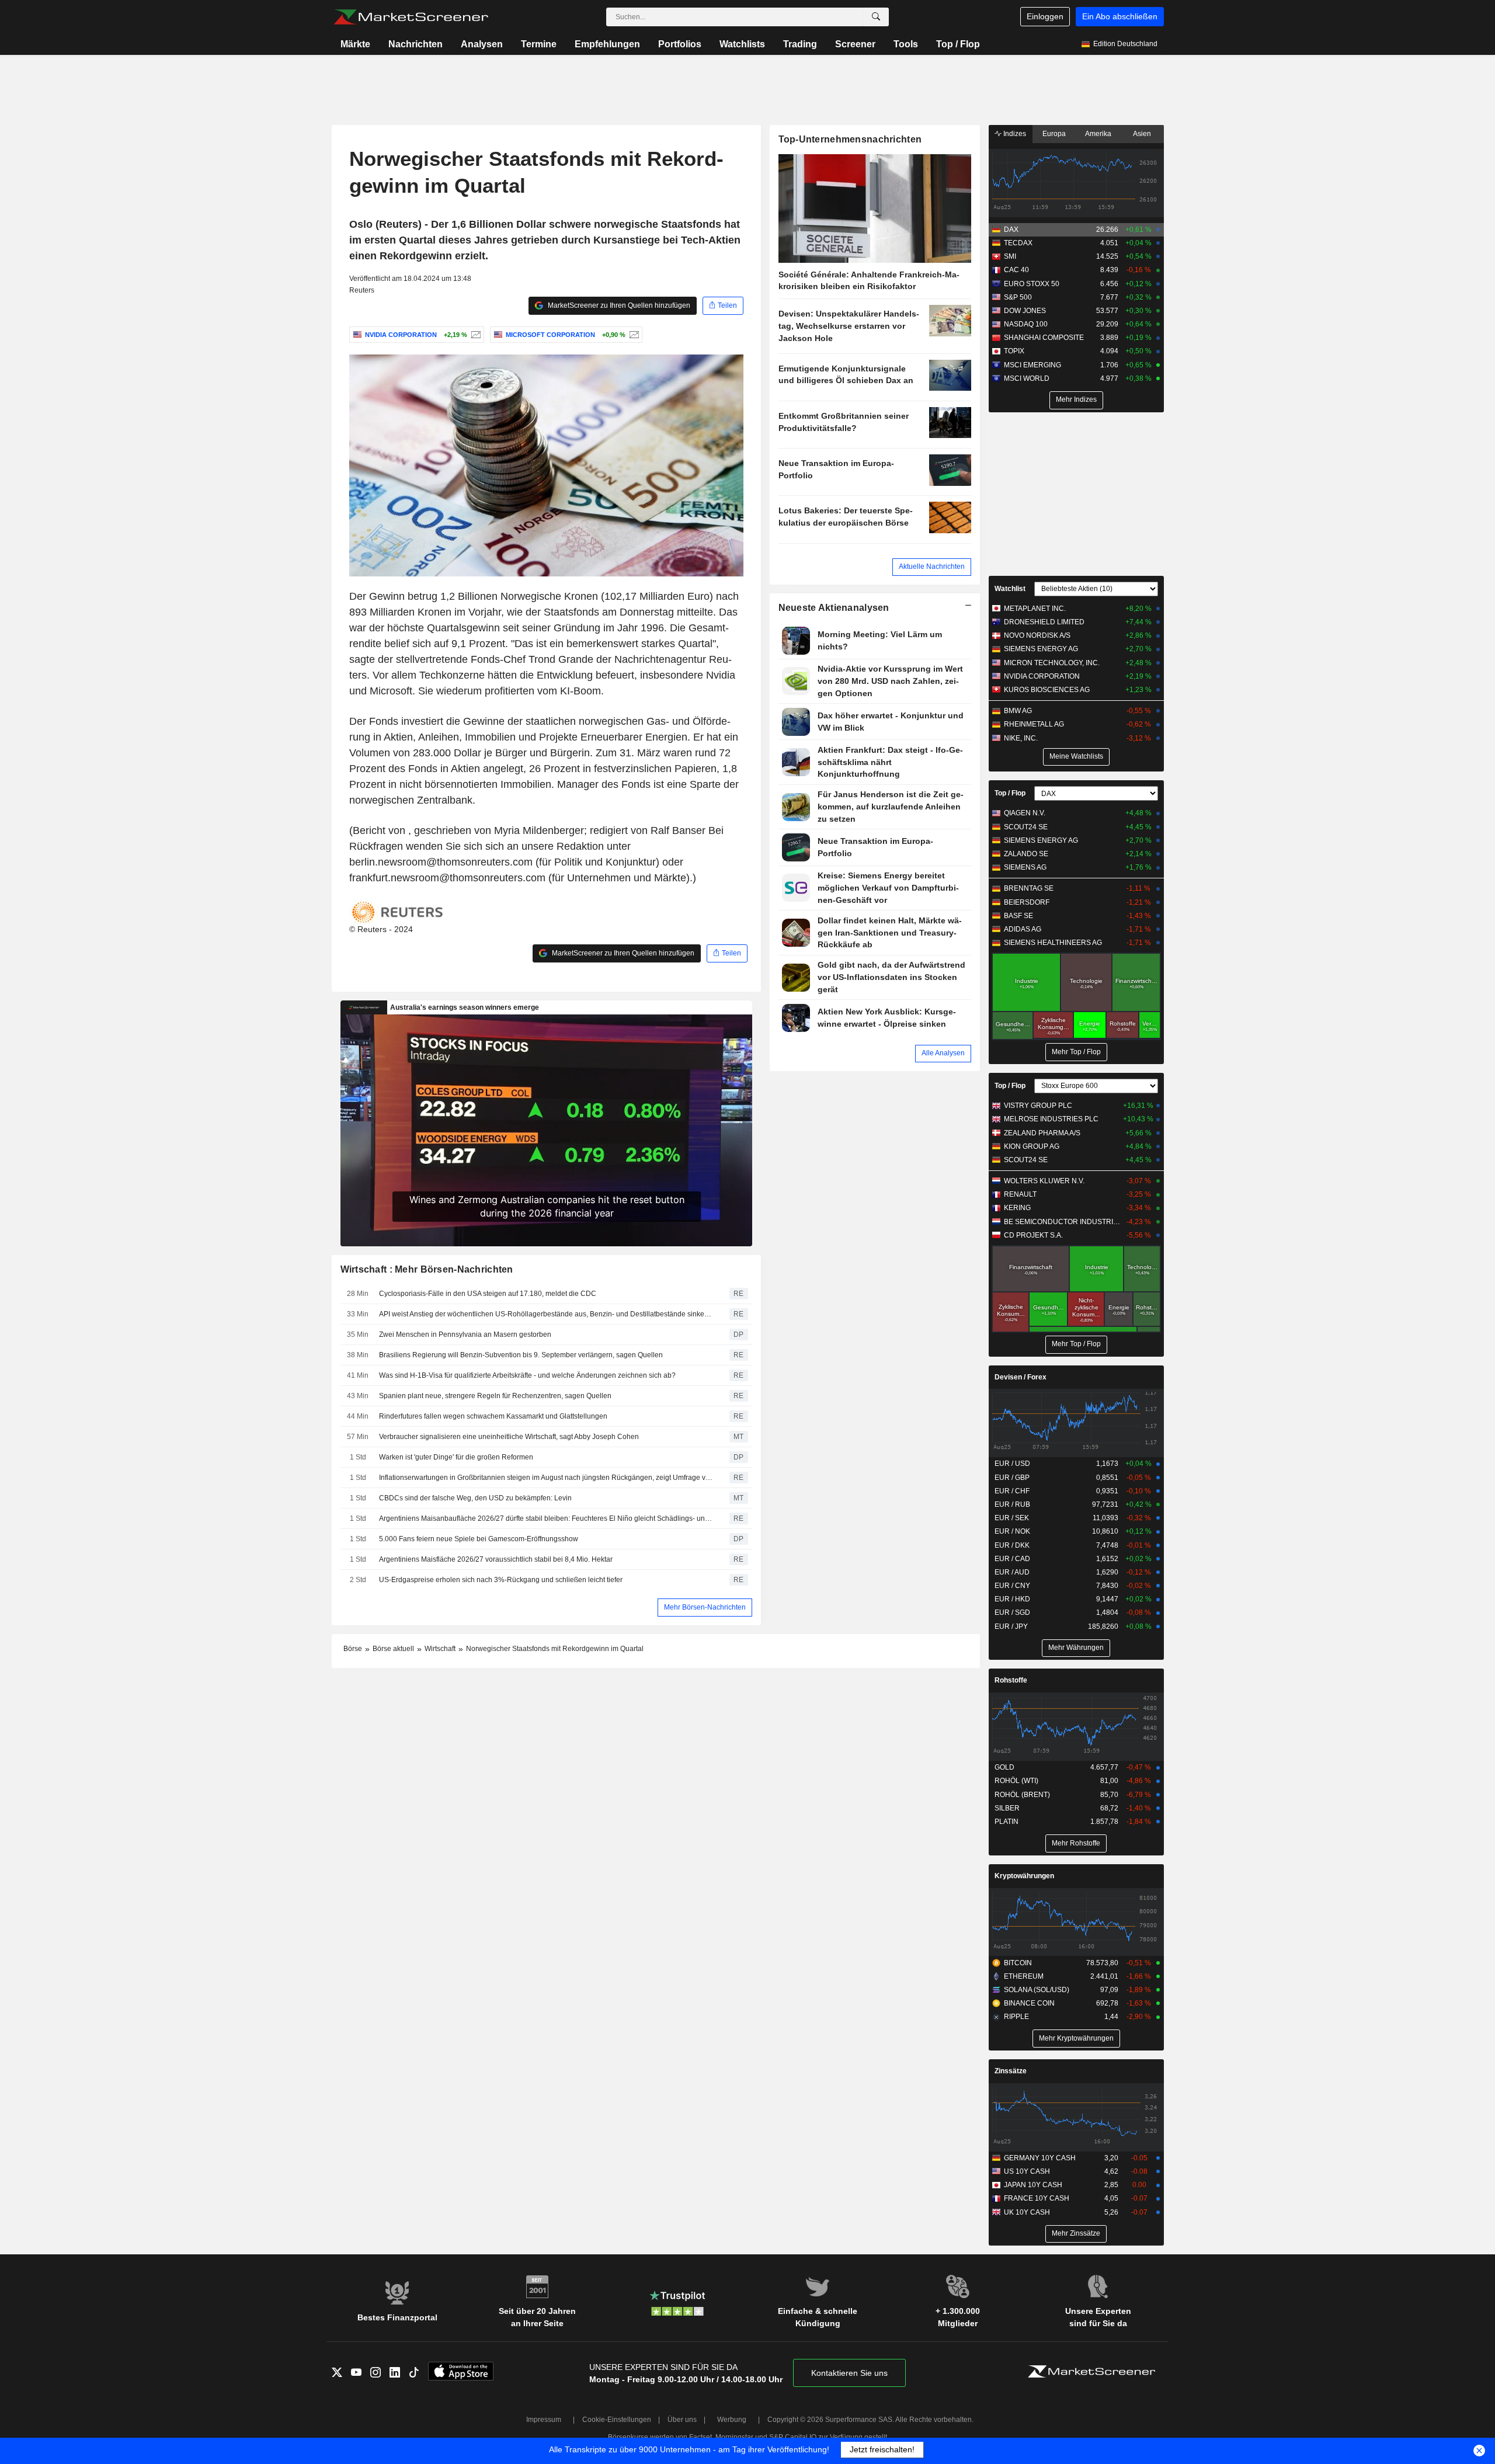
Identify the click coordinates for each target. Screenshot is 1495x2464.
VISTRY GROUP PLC (1038, 1106)
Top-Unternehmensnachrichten (850, 139)
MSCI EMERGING (1032, 365)
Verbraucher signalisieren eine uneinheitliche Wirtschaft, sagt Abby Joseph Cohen (509, 1437)
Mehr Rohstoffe (1076, 1843)
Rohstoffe (1011, 1680)
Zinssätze (1011, 2071)
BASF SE (1018, 916)
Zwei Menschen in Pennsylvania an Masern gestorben (465, 1334)
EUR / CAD (1012, 1559)
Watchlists (742, 44)
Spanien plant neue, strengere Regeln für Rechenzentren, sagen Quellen (495, 1396)
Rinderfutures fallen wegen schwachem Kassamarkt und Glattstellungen (493, 1416)
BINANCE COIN (1029, 2003)
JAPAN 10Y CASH (1033, 2185)
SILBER (1007, 1808)
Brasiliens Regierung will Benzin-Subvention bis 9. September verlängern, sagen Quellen (521, 1355)
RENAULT (1020, 1194)
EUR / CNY (1012, 1586)
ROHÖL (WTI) (1016, 1781)
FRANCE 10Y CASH (1037, 2198)
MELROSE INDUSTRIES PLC (1051, 1119)
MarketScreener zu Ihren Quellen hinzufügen (618, 305)
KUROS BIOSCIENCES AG (1047, 690)
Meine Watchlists (1076, 756)
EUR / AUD (1012, 1572)
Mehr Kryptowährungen (1076, 2038)
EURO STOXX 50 (1032, 284)
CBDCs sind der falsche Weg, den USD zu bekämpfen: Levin (475, 1498)
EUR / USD (1012, 1464)
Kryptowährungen (1024, 1876)
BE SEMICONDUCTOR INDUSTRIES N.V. (1063, 1222)
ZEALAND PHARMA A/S (1042, 1133)
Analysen (482, 44)
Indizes (1014, 134)
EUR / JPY (1011, 1627)
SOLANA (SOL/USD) (1037, 1990)
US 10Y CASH (1027, 2171)
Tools (906, 44)
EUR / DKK (1012, 1545)
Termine (539, 44)
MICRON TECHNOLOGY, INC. (1052, 663)
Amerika (1098, 134)
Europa (1054, 134)
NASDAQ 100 (1026, 324)
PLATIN (1006, 1822)
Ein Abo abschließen (1120, 16)
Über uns (682, 2420)
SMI (1010, 256)
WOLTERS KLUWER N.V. (1044, 1181)
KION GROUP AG (1032, 1146)
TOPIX (1014, 351)
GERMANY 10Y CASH (1040, 2158)
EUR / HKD (1012, 1599)
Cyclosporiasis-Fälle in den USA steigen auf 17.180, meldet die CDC (488, 1294)
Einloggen (1045, 16)
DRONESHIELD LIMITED (1044, 622)
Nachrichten (416, 44)
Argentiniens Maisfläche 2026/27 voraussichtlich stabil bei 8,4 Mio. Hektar (496, 1559)
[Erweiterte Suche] (876, 17)
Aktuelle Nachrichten (932, 567)
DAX (1011, 230)
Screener (855, 44)
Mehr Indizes (1076, 399)
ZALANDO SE (1026, 854)
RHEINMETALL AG (1034, 724)
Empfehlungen (607, 44)
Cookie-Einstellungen (617, 2420)
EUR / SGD (1012, 1612)
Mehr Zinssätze (1076, 2233)
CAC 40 (1016, 270)
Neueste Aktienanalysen (834, 608)
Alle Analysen (943, 1053)
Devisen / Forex (1021, 1377)
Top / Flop (958, 44)
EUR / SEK (1012, 1518)
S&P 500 (1018, 297)
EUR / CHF (1012, 1491)
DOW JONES (1025, 311)
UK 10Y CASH (1027, 2212)
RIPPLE (1016, 2017)
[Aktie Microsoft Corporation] (633, 335)
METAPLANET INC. (1035, 609)
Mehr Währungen (1076, 1648)
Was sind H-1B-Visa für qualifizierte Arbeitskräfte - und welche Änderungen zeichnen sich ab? (527, 1375)
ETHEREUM (1024, 1976)
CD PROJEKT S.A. (1033, 1235)
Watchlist (1010, 589)
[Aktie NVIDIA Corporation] (474, 335)
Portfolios (680, 44)
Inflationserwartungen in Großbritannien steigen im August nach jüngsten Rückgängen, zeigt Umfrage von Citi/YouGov (546, 1478)
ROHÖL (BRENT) (1022, 1795)
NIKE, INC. (1021, 738)
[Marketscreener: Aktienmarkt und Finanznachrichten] (411, 17)
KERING (1017, 1208)
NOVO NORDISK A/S (1037, 635)
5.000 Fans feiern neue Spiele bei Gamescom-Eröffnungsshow (479, 1539)
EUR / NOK (1012, 1531)
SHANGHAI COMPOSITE (1044, 338)
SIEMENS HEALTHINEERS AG (1053, 943)
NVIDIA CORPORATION (1042, 676)
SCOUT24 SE (1026, 827)
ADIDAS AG (1023, 929)
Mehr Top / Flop (1076, 1052)
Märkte (355, 44)
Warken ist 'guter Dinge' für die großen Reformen (456, 1457)
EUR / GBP (1012, 1478)
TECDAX (1018, 243)
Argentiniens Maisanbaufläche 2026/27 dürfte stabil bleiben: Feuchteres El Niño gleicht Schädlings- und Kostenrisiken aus (546, 1518)
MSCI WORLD (1027, 378)
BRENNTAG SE (1029, 888)
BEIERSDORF (1027, 902)
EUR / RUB (1012, 1504)
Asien (1142, 134)
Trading (800, 44)
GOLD (1004, 1767)
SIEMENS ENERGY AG (1041, 649)
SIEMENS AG (1025, 867)
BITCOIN (1018, 1963)
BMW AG (1018, 711)
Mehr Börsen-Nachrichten (705, 1607)
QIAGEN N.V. (1025, 813)
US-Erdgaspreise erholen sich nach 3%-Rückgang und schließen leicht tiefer (501, 1580)
